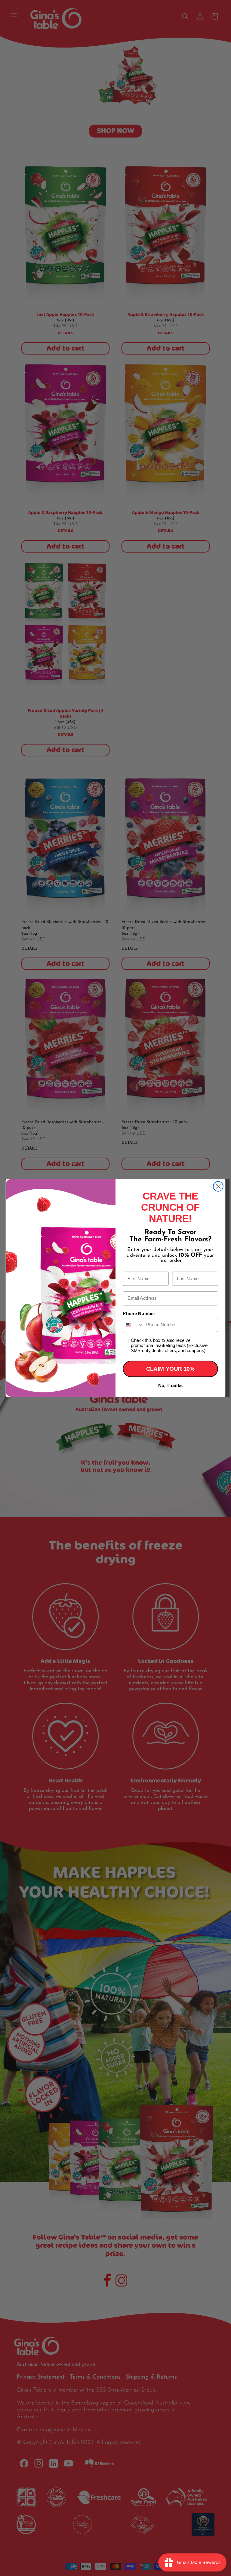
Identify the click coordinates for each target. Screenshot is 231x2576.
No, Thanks (170, 1386)
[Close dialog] (218, 1186)
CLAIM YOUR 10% (170, 1369)
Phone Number (139, 1314)
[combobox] (133, 1325)
